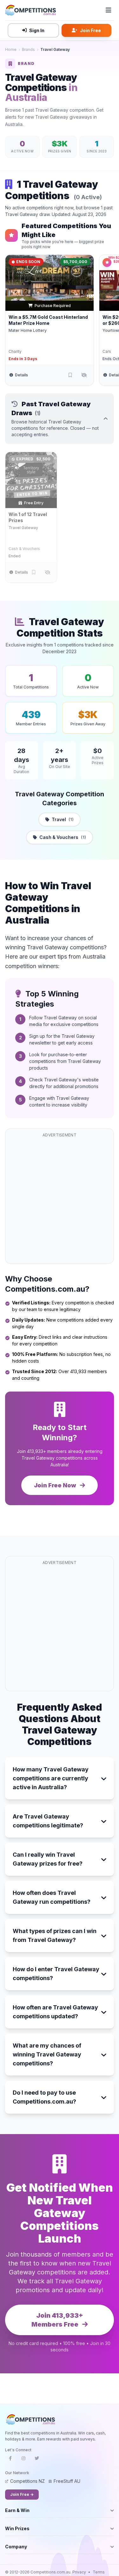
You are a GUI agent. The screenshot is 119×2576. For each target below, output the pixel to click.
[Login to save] (70, 375)
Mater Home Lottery (28, 330)
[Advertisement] (60, 1200)
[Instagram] (23, 2460)
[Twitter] (37, 2460)
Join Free (90, 30)
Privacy (79, 2572)
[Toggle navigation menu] (109, 10)
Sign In (37, 30)
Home (11, 49)
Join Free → (22, 2494)
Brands (28, 49)
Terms (99, 2572)
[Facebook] (10, 2460)
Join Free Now (56, 1485)
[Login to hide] (84, 375)
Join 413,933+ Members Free (57, 2320)
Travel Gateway (23, 528)
